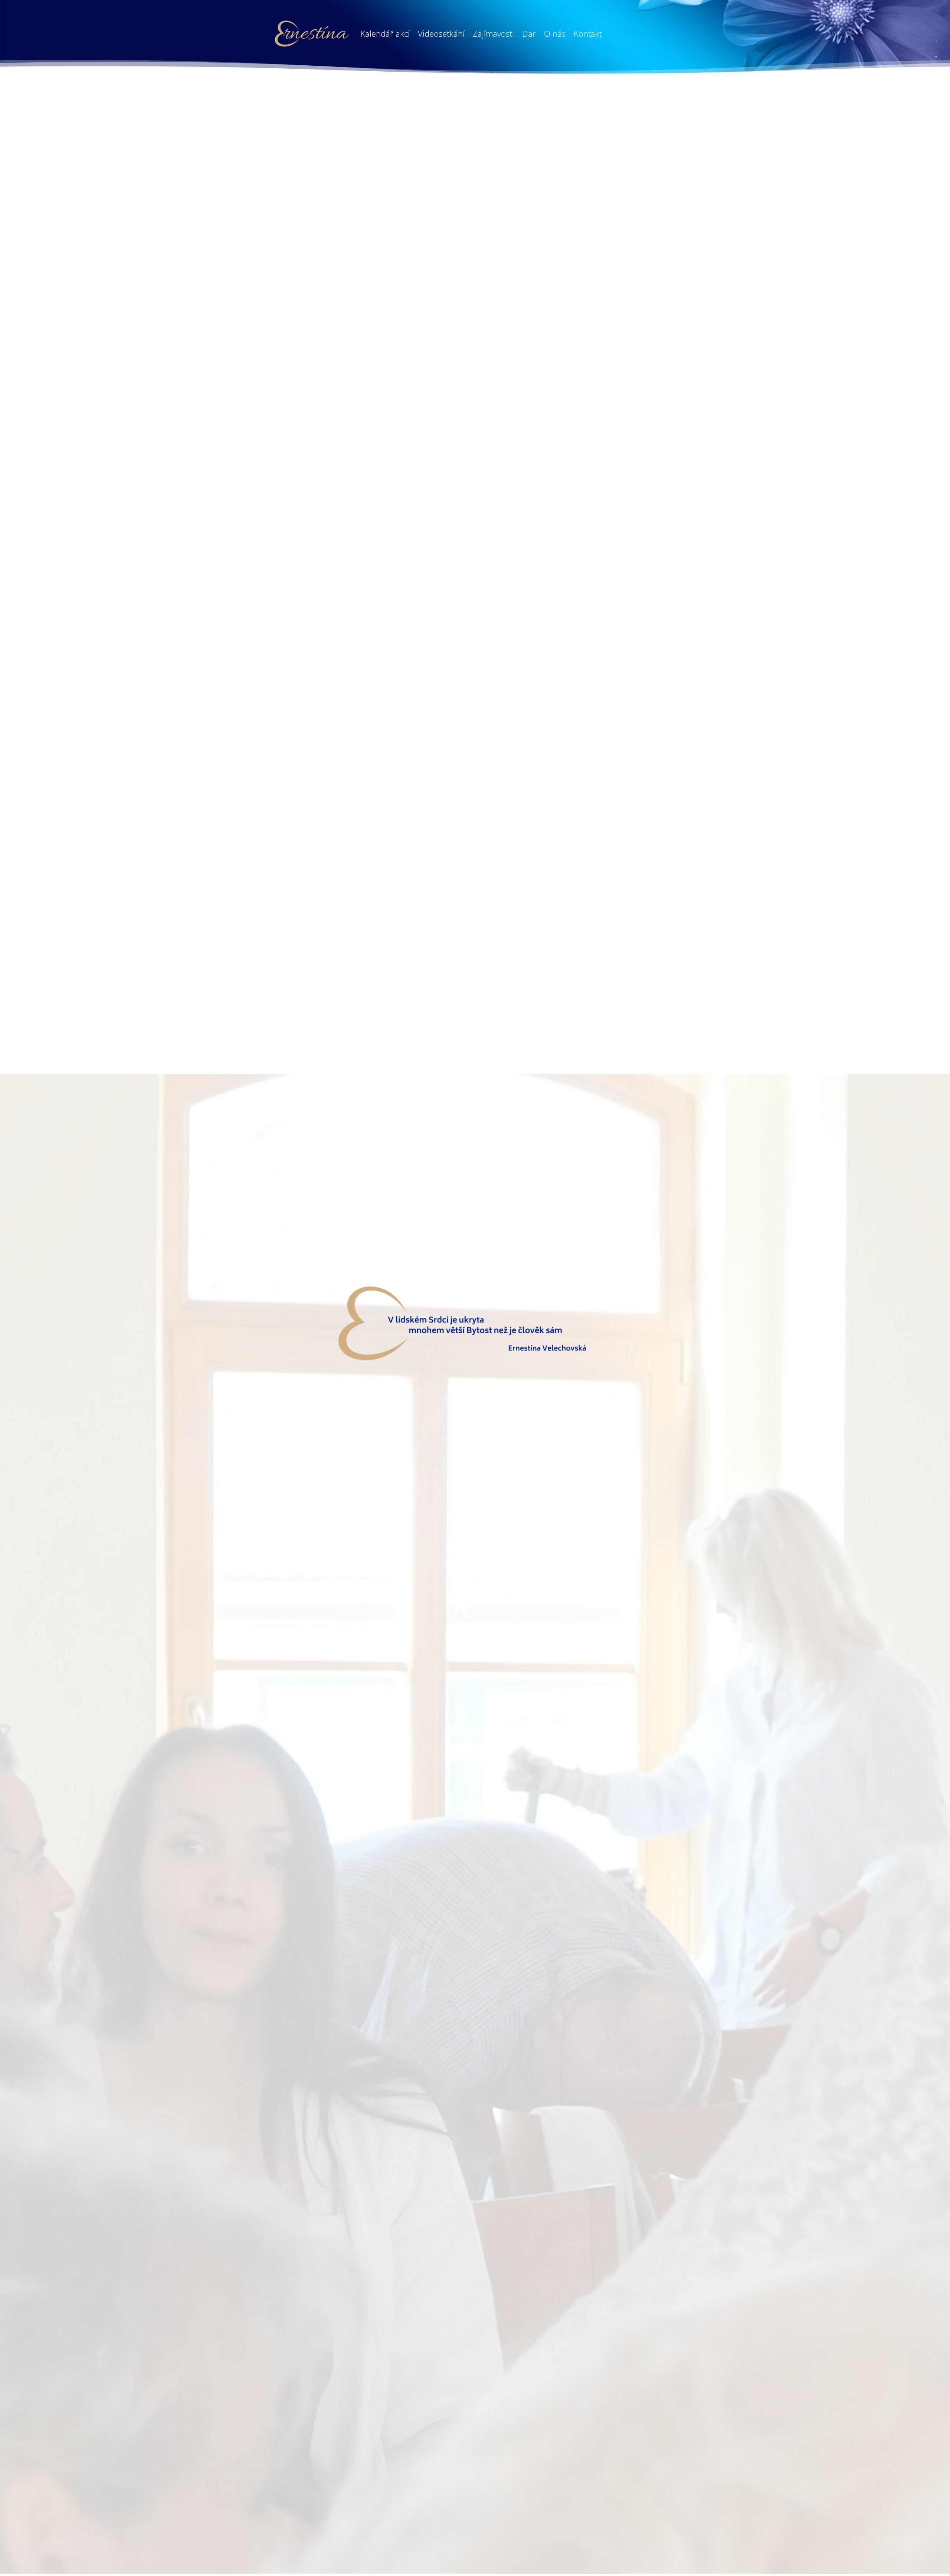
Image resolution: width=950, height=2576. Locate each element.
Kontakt (588, 33)
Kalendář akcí (385, 33)
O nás (555, 33)
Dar (529, 33)
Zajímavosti (493, 33)
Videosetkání (441, 33)
